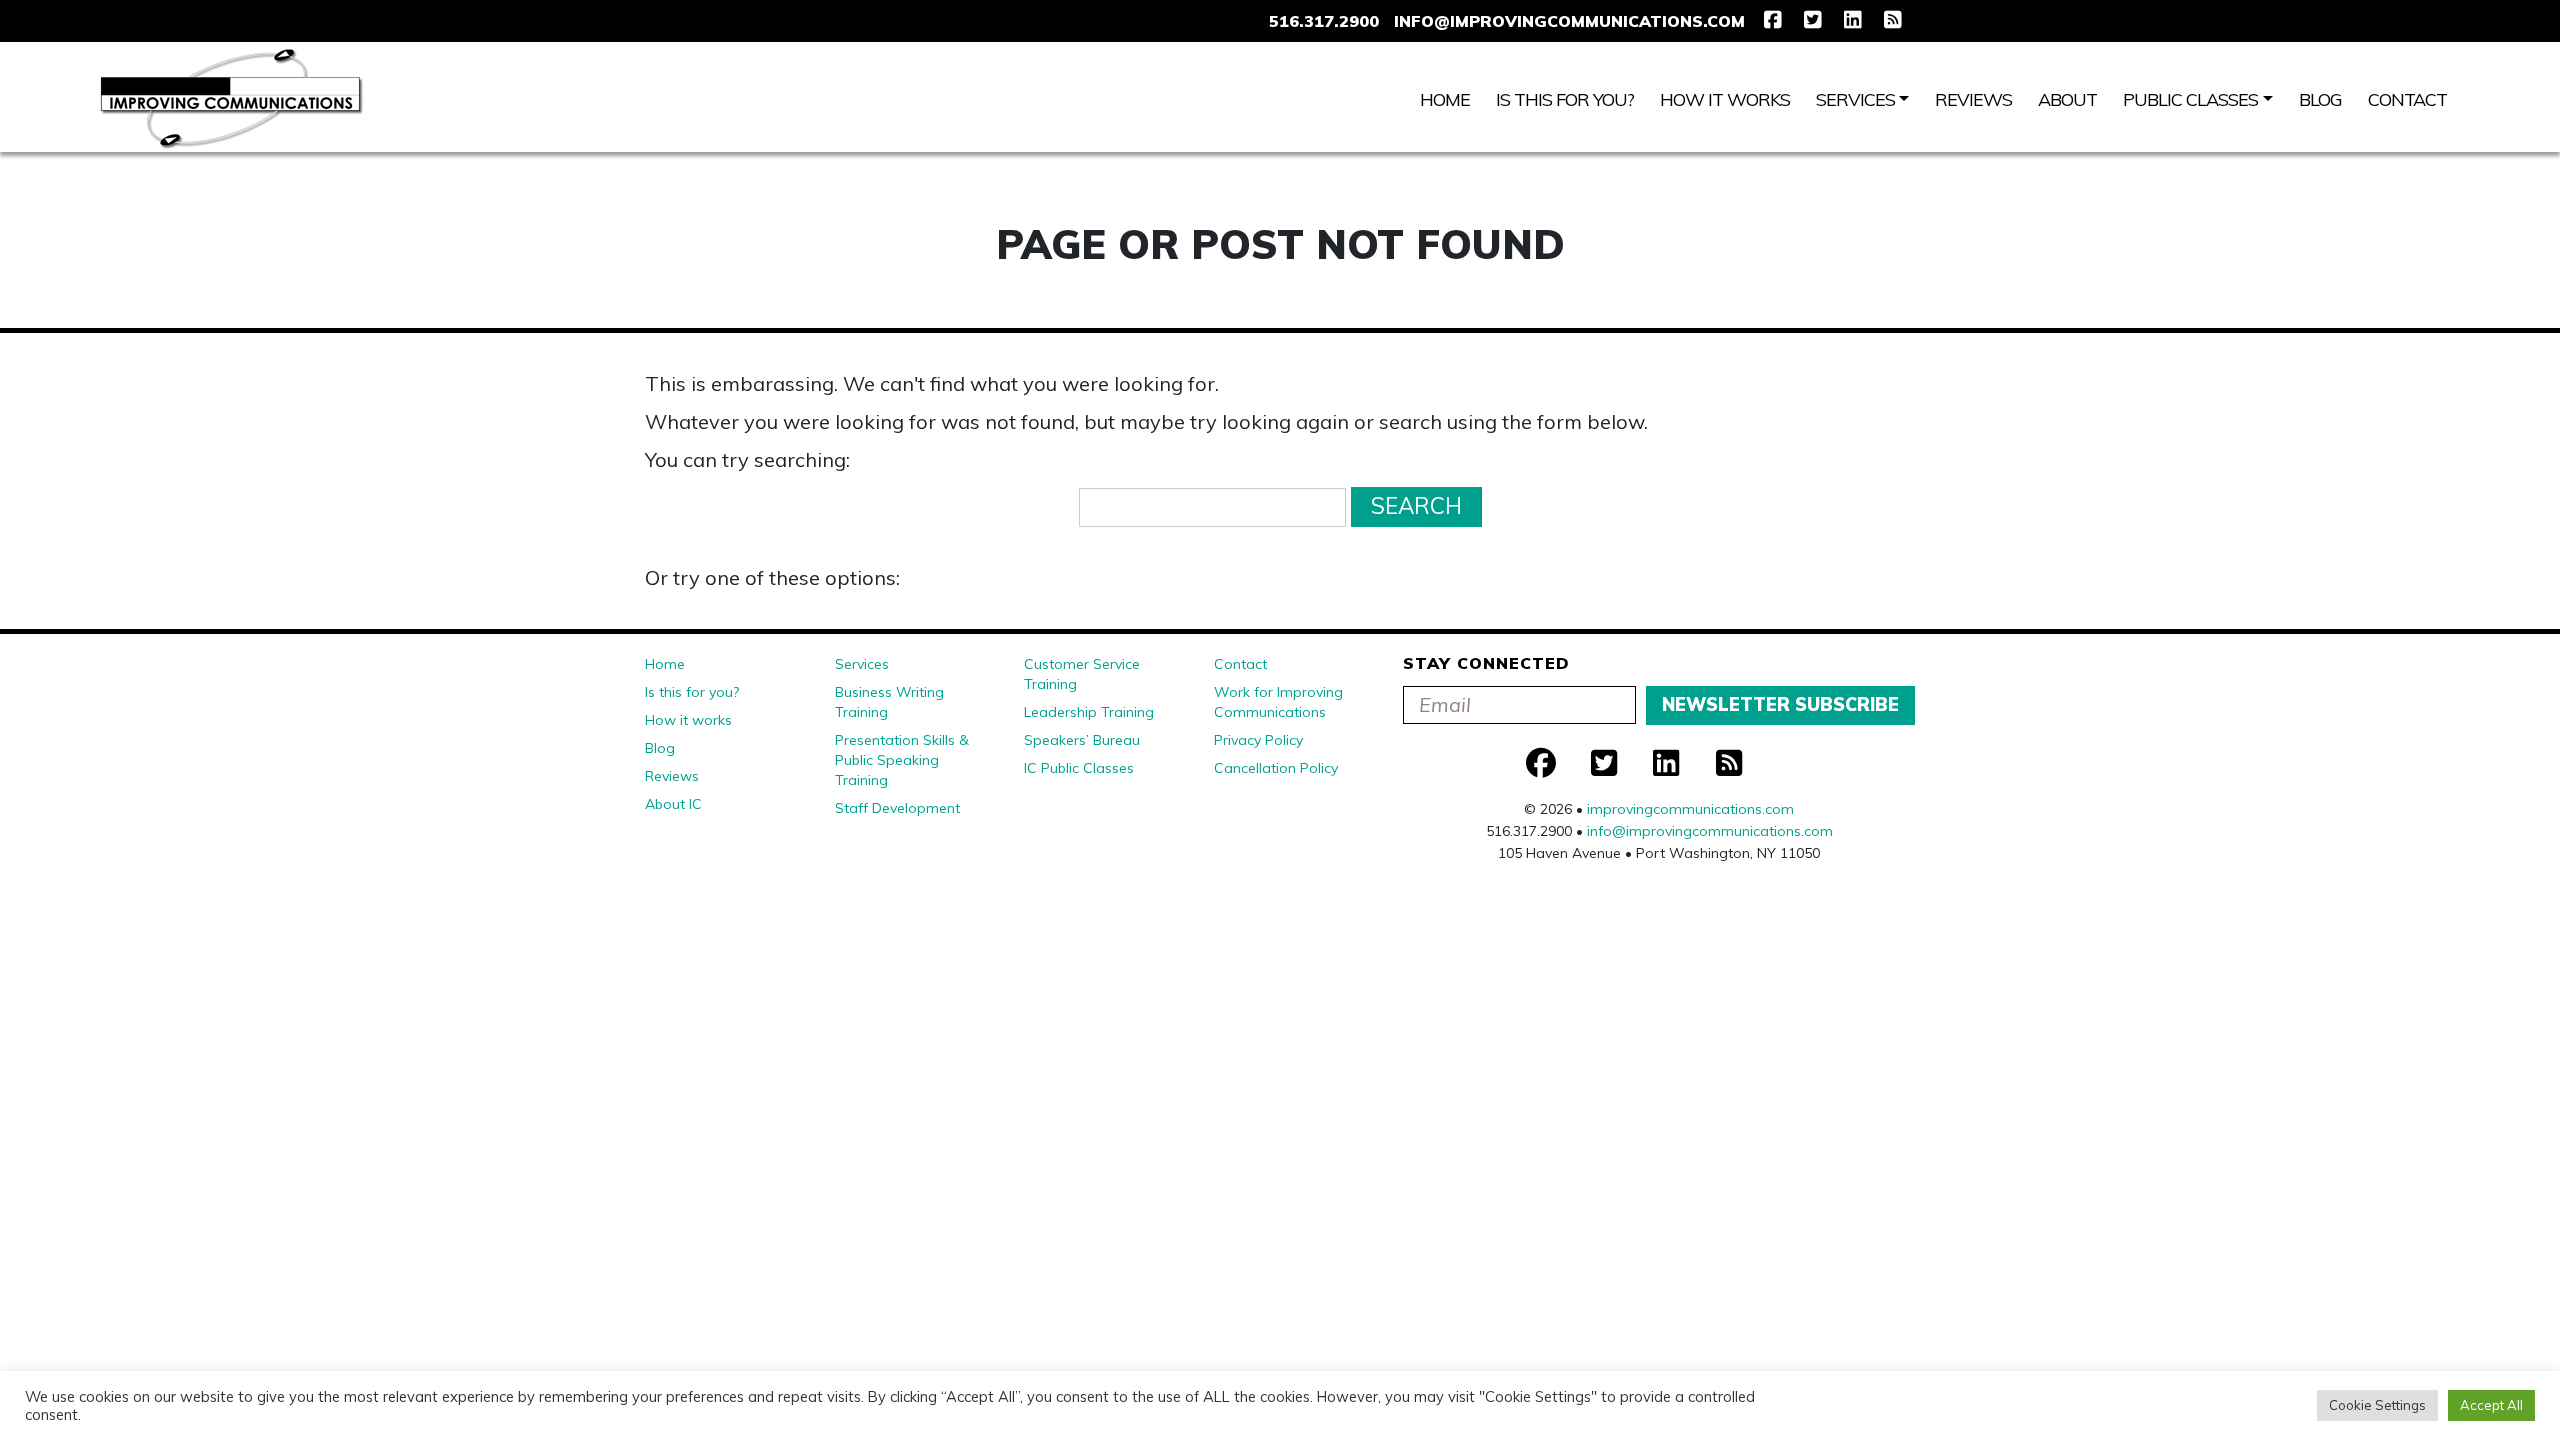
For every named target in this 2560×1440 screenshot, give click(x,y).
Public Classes (2190, 100)
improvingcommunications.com (1690, 809)
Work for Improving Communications (1278, 702)
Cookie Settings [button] (2377, 1405)
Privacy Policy (1258, 740)
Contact (2407, 100)
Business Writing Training (889, 702)
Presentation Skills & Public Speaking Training (902, 760)
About (2067, 100)
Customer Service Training (1082, 674)
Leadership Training (1089, 712)
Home (1445, 100)
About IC (673, 804)
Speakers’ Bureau (1082, 740)
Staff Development (897, 808)
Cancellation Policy (1276, 768)
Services (1855, 100)
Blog (2320, 100)
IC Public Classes (1079, 768)
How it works (1725, 100)
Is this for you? (1565, 100)
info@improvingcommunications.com (1569, 21)
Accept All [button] (2491, 1405)
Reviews (1973, 100)
